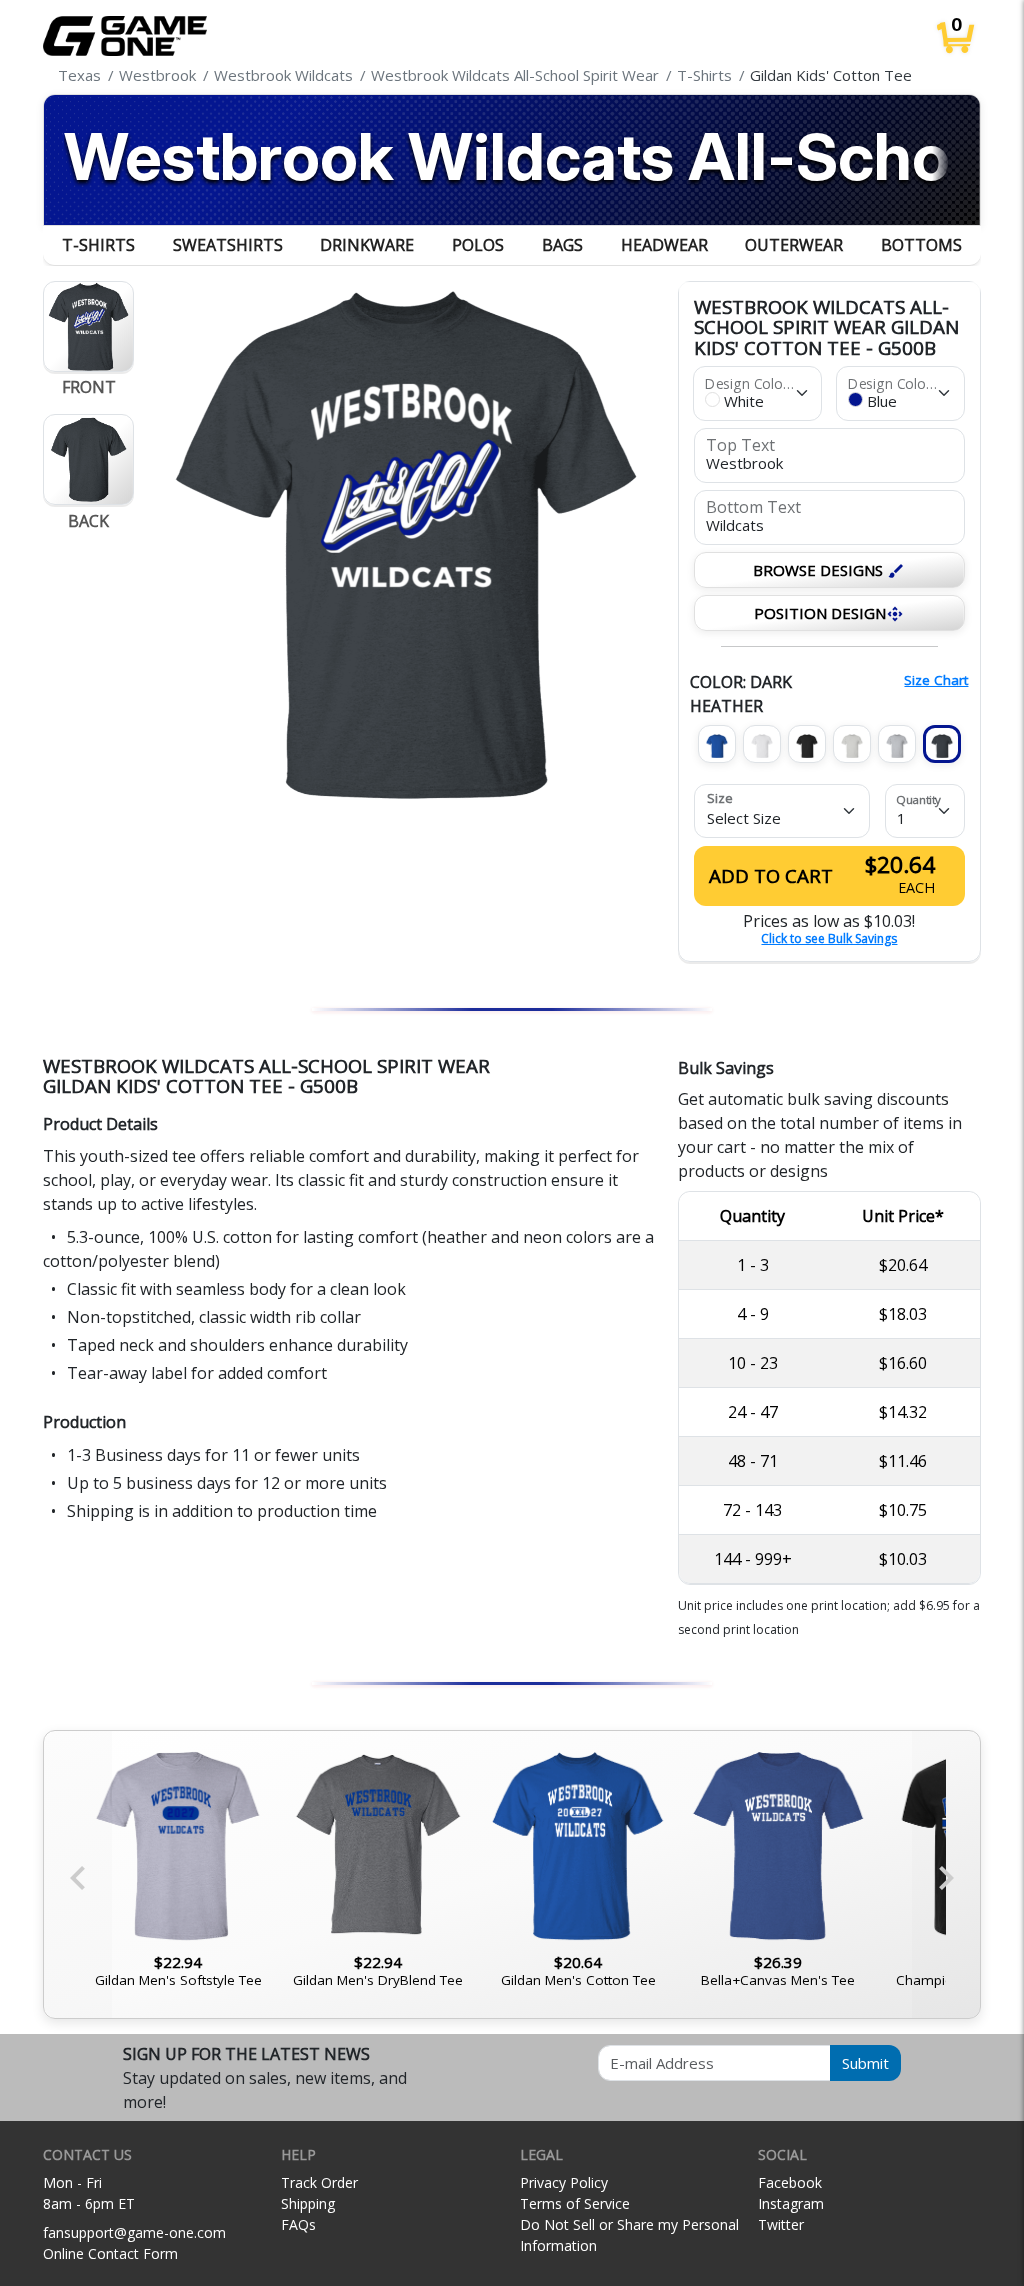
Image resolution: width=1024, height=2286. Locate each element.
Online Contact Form (110, 2253)
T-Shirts (98, 245)
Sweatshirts (228, 245)
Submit (865, 2063)
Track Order (319, 2182)
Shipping (308, 2203)
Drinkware (367, 245)
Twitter (781, 2224)
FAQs (298, 2224)
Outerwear (794, 245)
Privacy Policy (564, 2182)
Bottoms (921, 245)
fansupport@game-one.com (134, 2232)
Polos (478, 245)
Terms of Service (575, 2203)
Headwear (664, 245)
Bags (562, 245)
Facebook (790, 2182)
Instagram (791, 2203)
